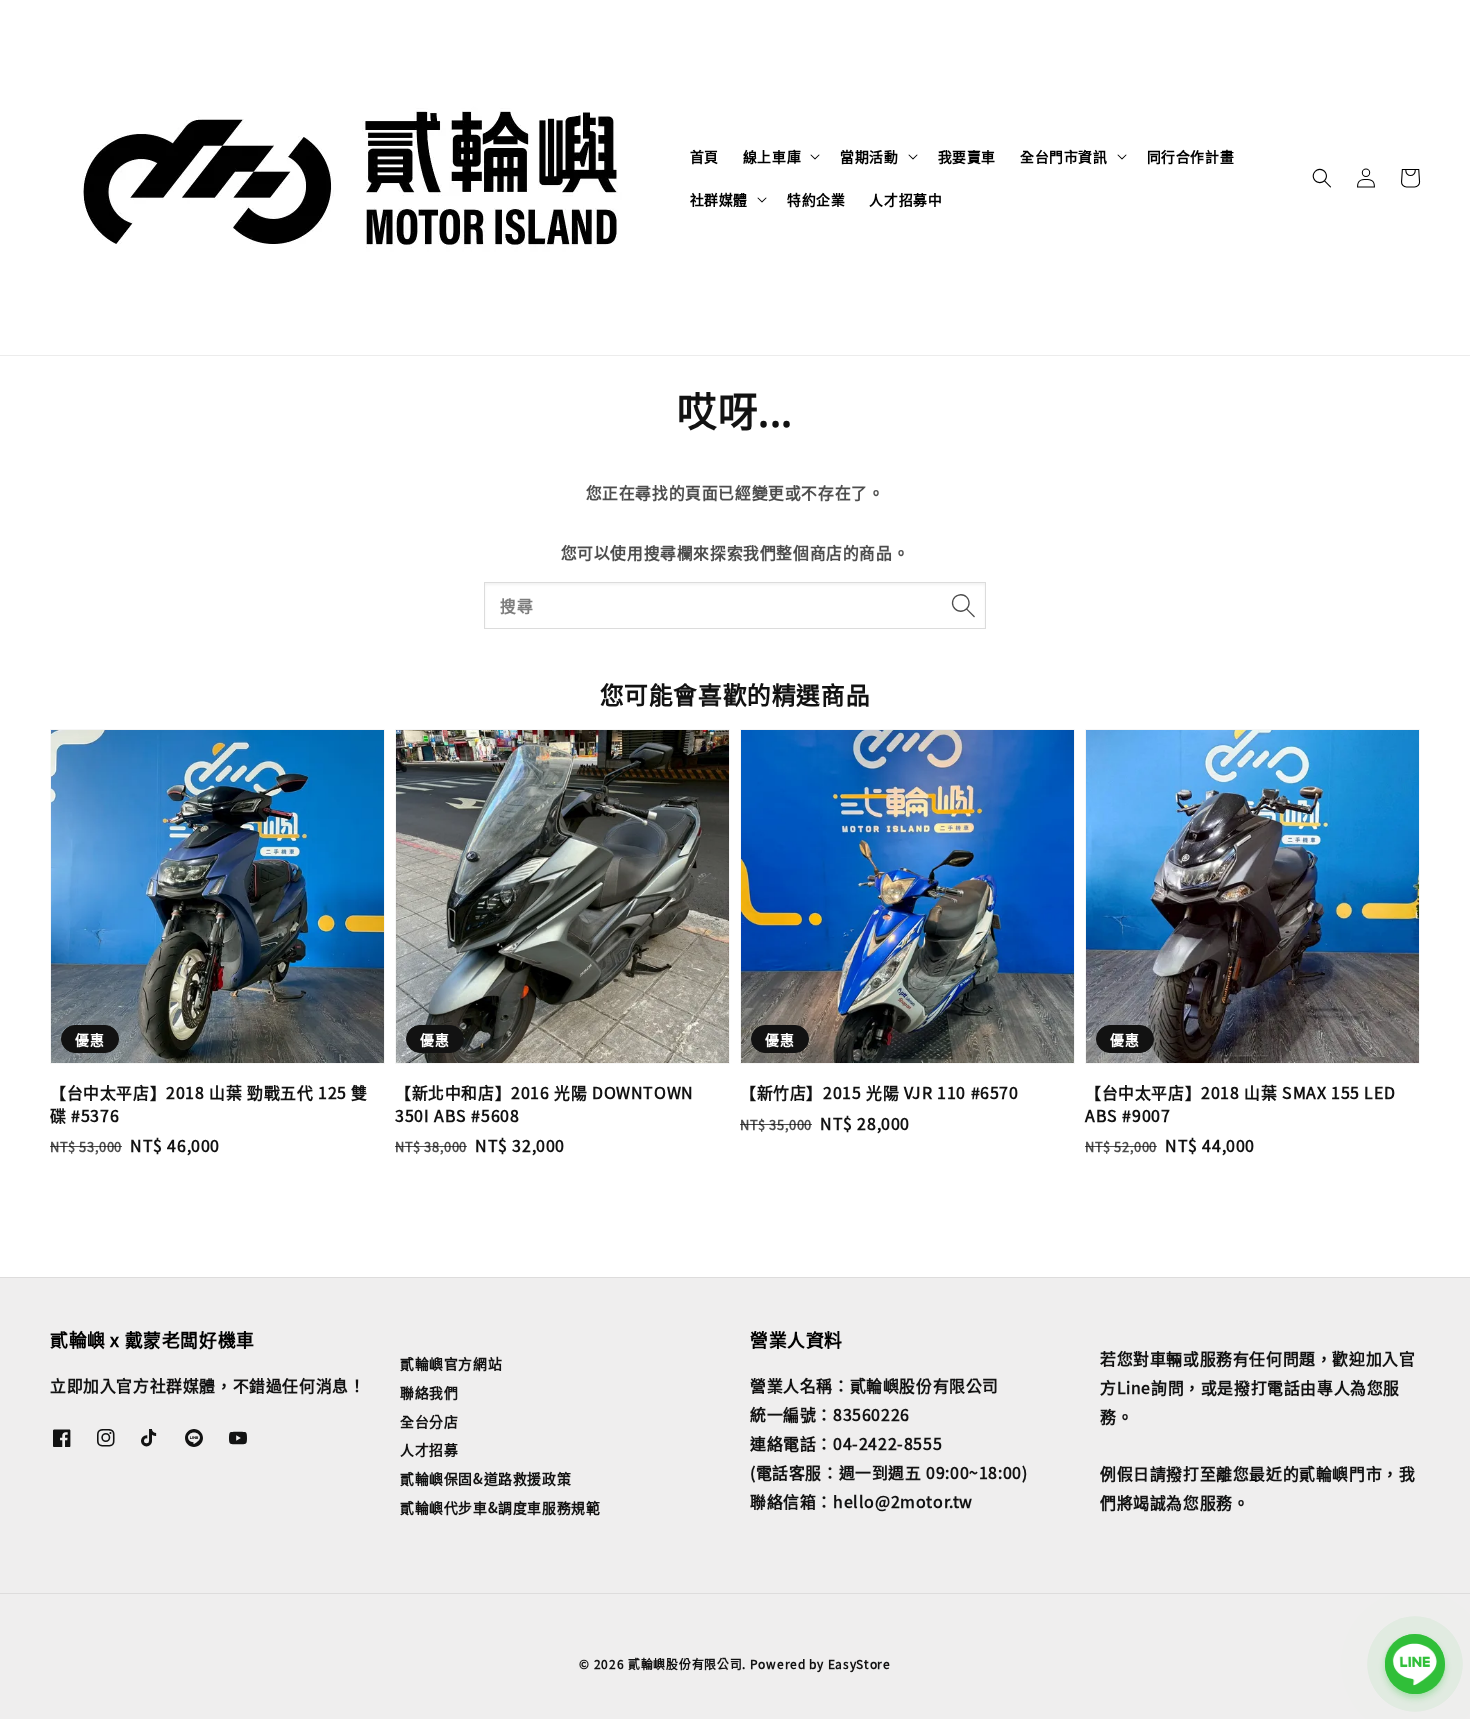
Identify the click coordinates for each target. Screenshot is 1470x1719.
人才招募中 (905, 199)
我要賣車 (967, 156)
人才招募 (429, 1449)
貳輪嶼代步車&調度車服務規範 (500, 1507)
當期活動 (869, 156)
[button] (1322, 178)
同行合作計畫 (1191, 156)
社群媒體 (719, 199)
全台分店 (429, 1421)
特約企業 (816, 199)
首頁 (704, 156)
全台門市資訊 (1064, 156)
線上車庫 (772, 156)
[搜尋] (963, 605)
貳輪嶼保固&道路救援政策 (485, 1478)
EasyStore (859, 1663)
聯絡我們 (429, 1392)
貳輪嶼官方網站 (451, 1363)
